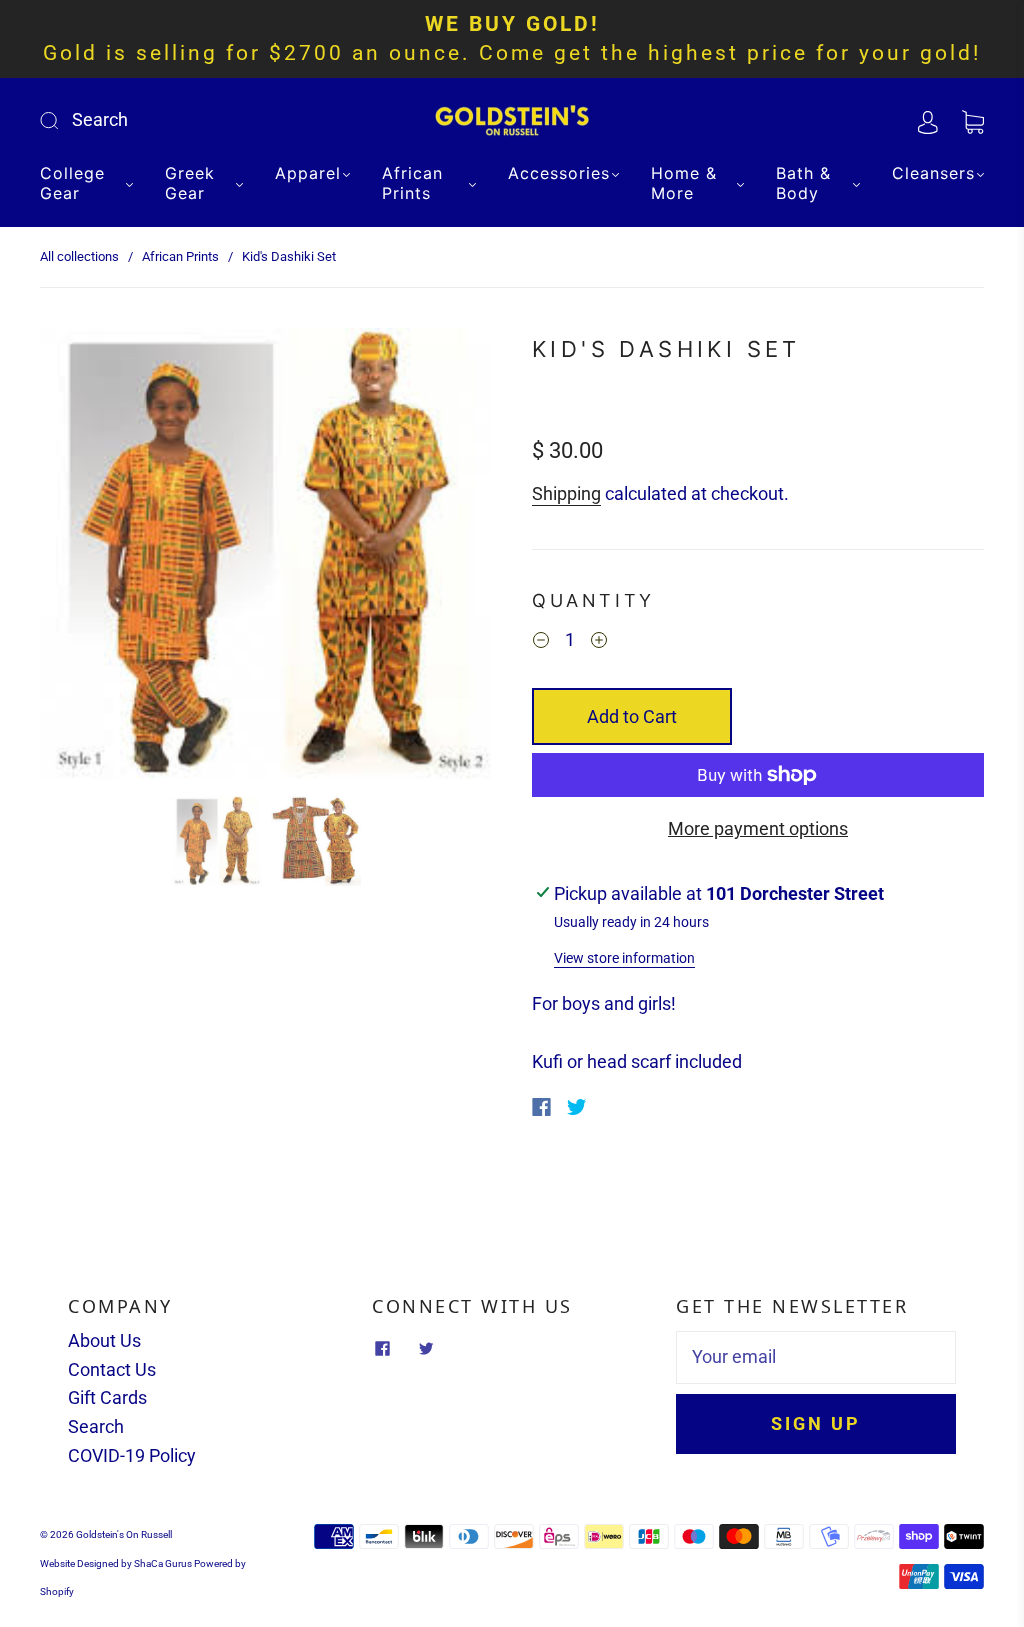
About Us (104, 1340)
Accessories (559, 173)
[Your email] (816, 1357)
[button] (85, 558)
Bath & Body (803, 183)
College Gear (72, 183)
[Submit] (183, 120)
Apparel (308, 173)
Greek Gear (190, 183)
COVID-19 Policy (132, 1455)
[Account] (928, 119)
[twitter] (426, 1349)
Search (96, 1426)
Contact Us (112, 1369)
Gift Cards (107, 1397)
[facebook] (382, 1349)
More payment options (758, 828)
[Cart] (973, 119)
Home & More (684, 183)
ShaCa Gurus (163, 1563)
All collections (79, 256)
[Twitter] (577, 1107)
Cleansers (933, 173)
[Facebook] (541, 1107)
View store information (624, 958)
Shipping (566, 493)
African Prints (412, 183)
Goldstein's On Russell (124, 1534)
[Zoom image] (265, 558)
